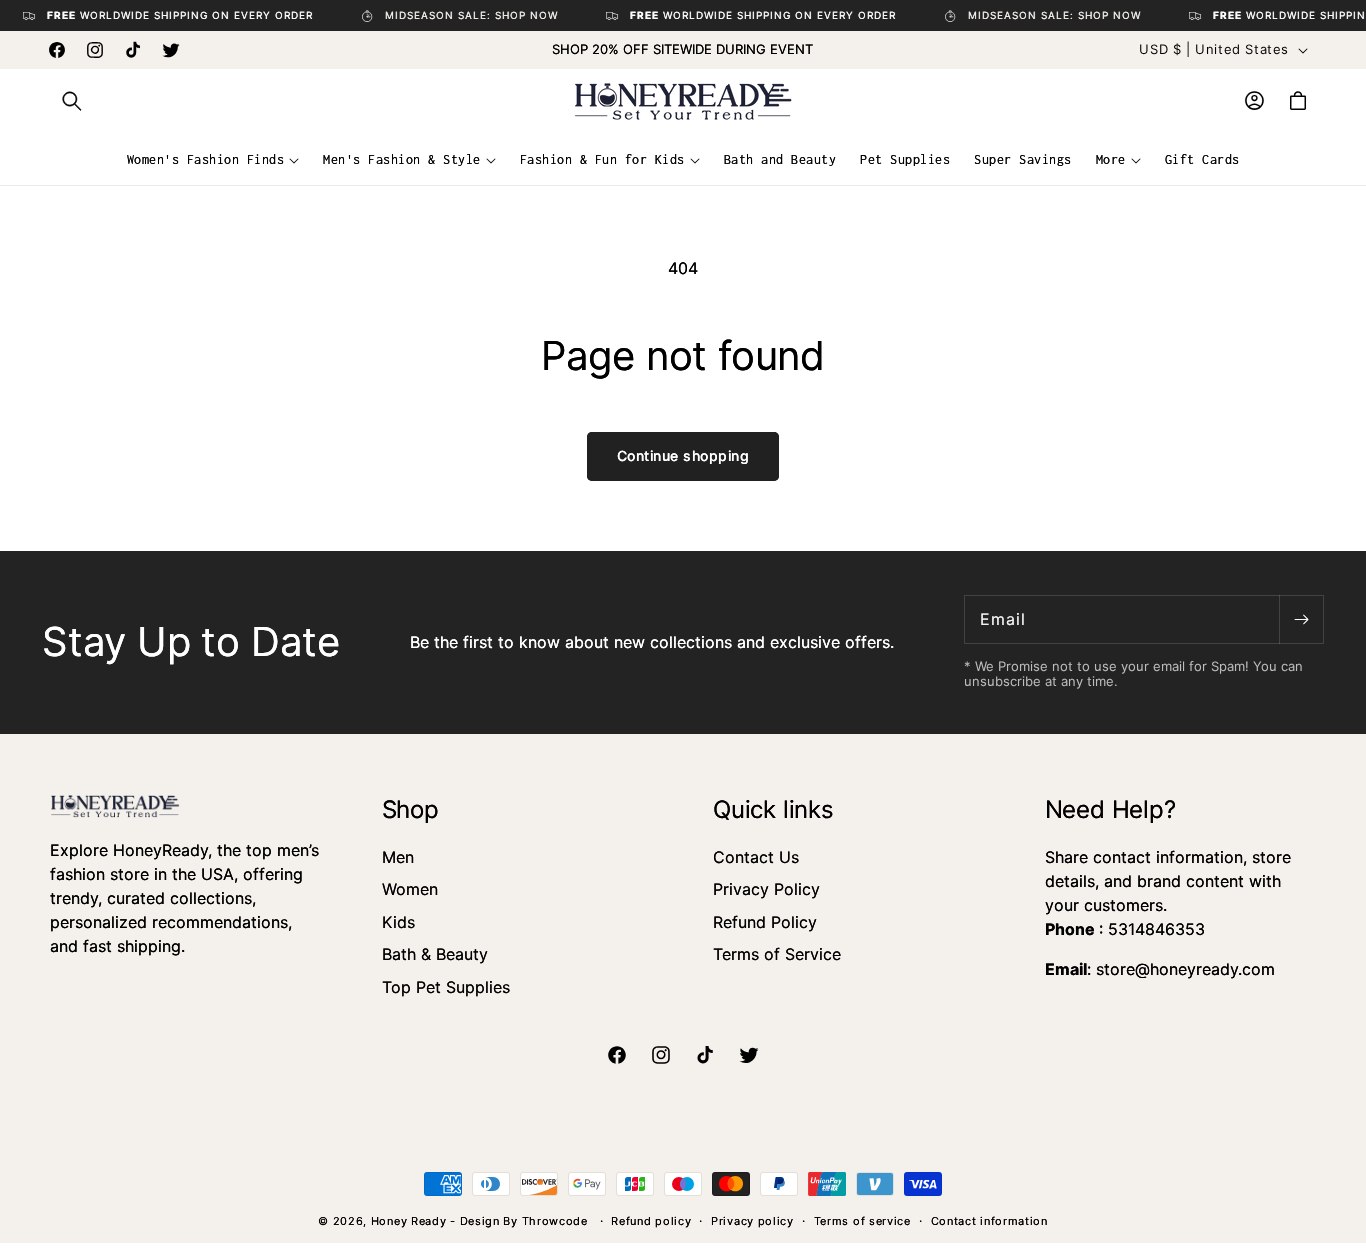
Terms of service (862, 1221)
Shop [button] (410, 809)
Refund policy (651, 1221)
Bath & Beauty (435, 954)
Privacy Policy (766, 889)
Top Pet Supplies (446, 987)
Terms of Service (777, 954)
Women (410, 889)
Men (398, 857)
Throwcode (557, 1221)
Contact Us (756, 857)
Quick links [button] (773, 809)
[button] (72, 101)
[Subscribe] (1301, 619)
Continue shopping (683, 455)
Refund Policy (765, 922)
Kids (398, 922)
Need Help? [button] (1110, 809)
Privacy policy (752, 1221)
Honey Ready (409, 1221)
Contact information (989, 1221)
